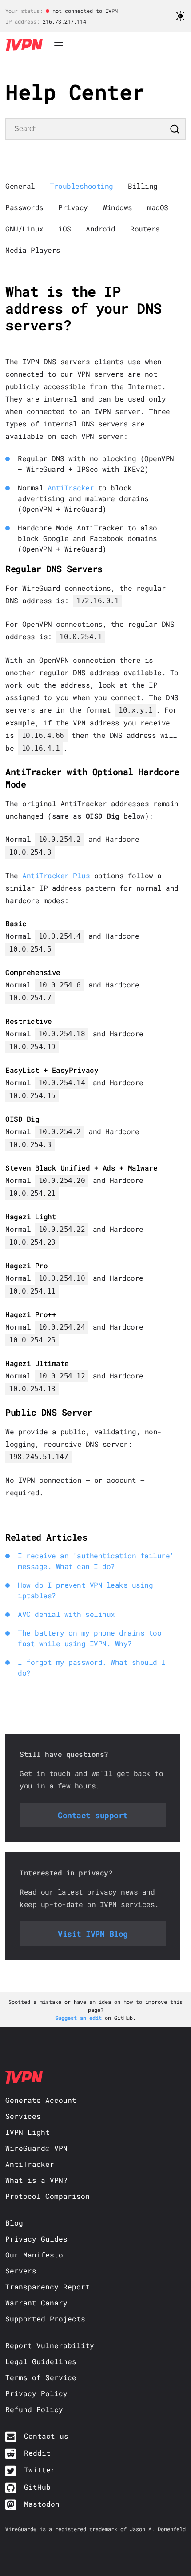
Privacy (73, 207)
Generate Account (41, 2100)
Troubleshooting (82, 186)
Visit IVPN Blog (93, 1934)
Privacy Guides (36, 2239)
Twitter (40, 2470)
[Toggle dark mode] (180, 18)
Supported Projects (45, 2319)
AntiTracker (71, 488)
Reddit (37, 2453)
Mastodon (42, 2504)
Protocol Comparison (48, 2196)
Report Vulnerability (50, 2345)
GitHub (37, 2487)
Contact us (46, 2436)
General (20, 186)
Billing (143, 186)
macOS (158, 207)
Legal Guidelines (41, 2361)
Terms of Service (41, 2377)
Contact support (93, 1815)
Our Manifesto (34, 2255)
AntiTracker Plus (56, 875)
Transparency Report (48, 2287)
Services (23, 2116)
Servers (21, 2271)
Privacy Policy (36, 2393)
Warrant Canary (36, 2303)
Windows (117, 207)
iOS (65, 229)
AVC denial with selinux (66, 1614)
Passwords (24, 207)
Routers (145, 229)
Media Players (33, 250)
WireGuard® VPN (36, 2148)
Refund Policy (34, 2409)
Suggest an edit (80, 2018)
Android (101, 229)
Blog (14, 2223)
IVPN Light (28, 2132)
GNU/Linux (24, 229)
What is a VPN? (36, 2180)
